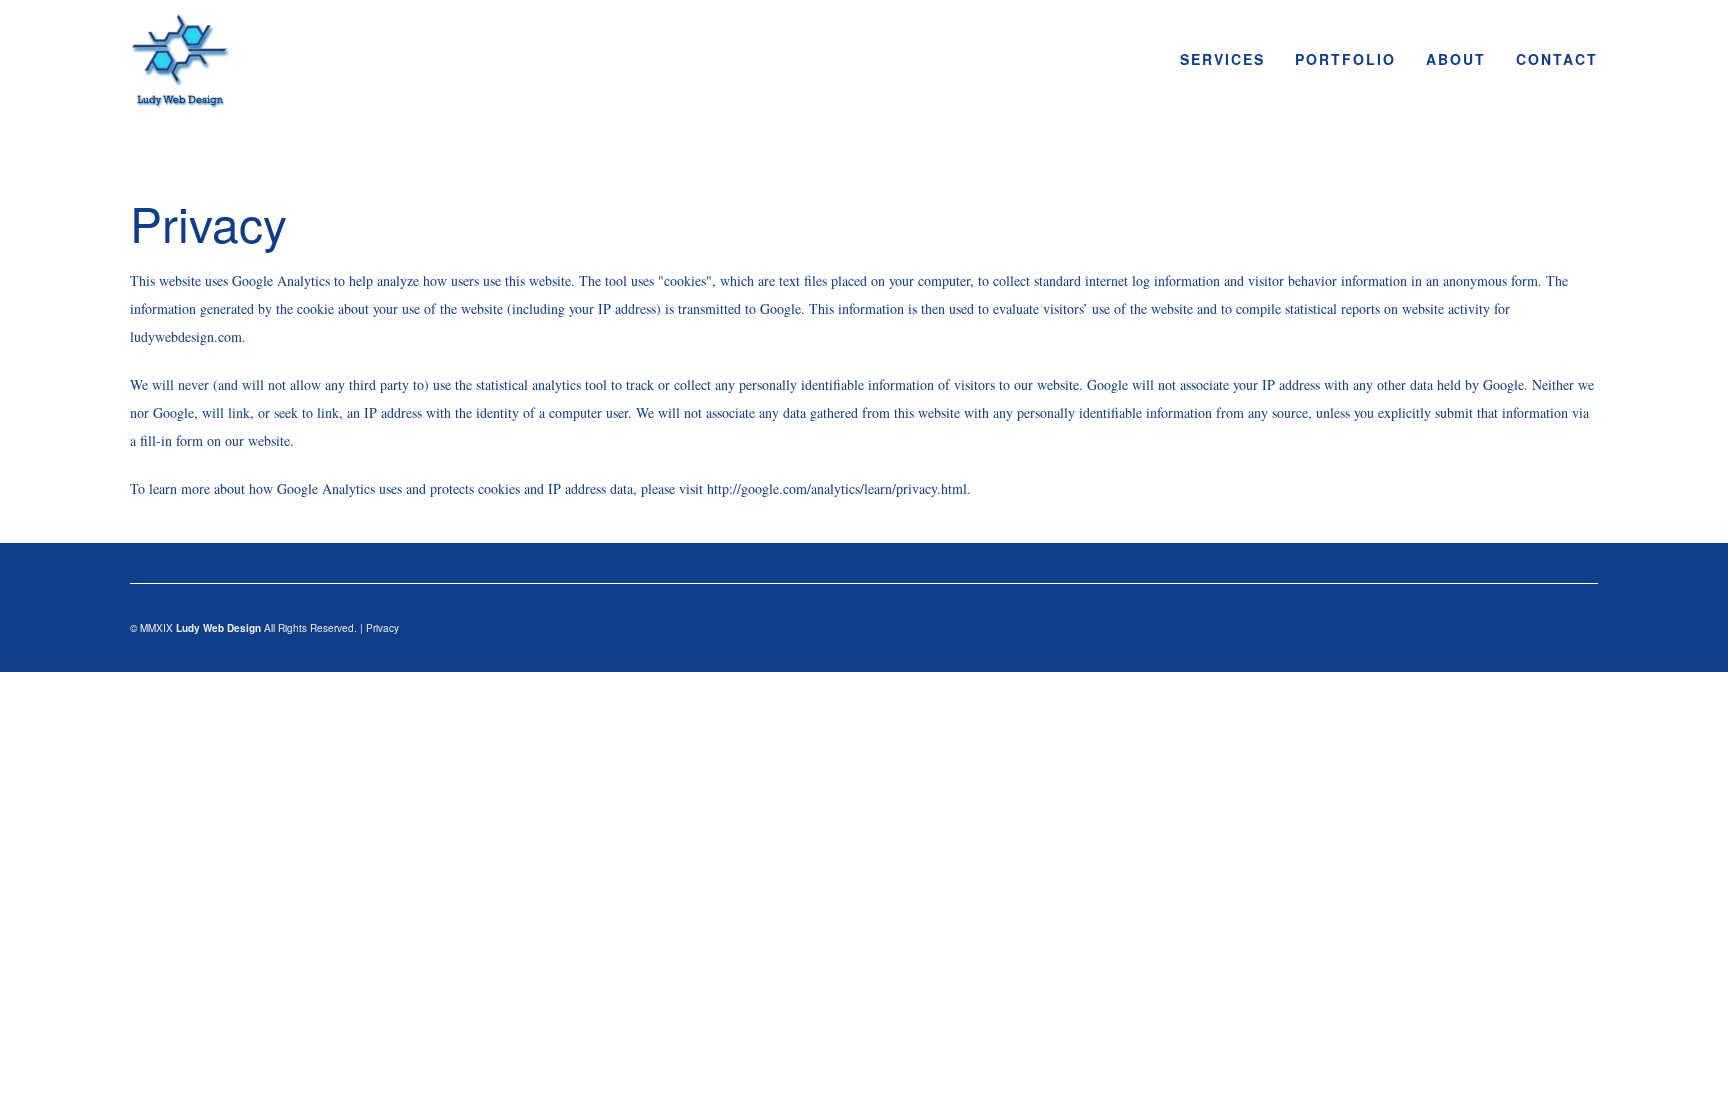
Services (1222, 59)
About (1456, 59)
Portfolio (1345, 59)
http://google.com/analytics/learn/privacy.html (837, 488)
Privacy (382, 628)
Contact (1557, 59)
